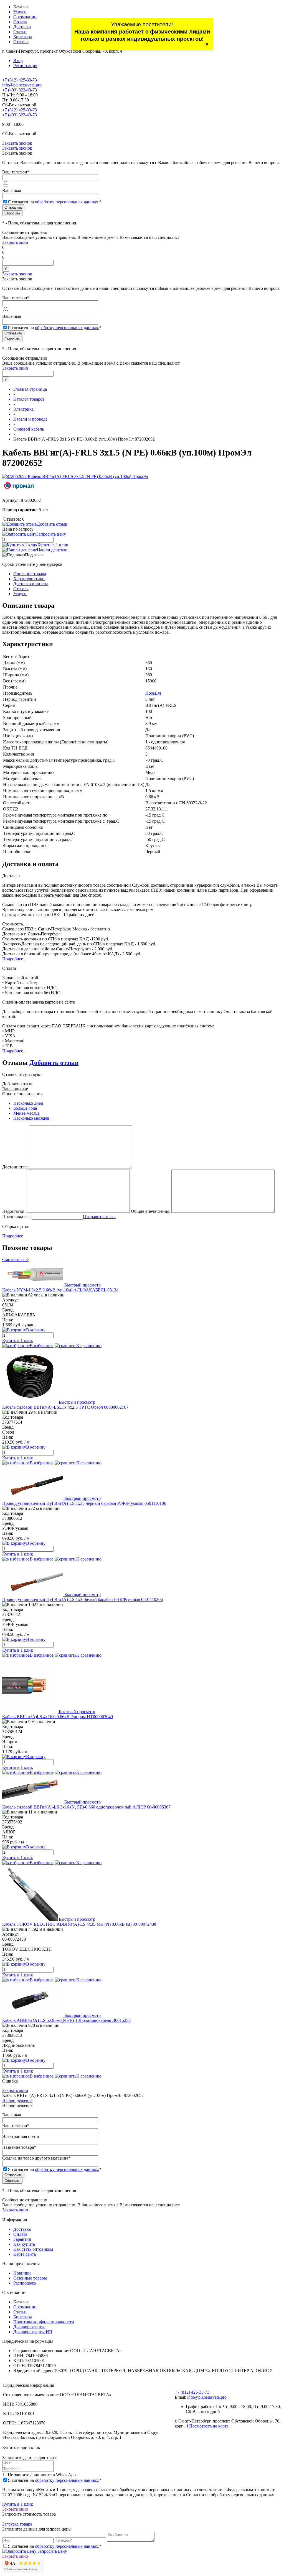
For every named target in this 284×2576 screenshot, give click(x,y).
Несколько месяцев (31, 1118)
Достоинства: (15, 1167)
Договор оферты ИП (33, 2332)
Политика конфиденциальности (44, 2322)
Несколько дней (28, 1103)
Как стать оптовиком (33, 2249)
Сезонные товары (30, 2278)
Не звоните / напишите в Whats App (42, 2475)
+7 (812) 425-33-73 (20, 80)
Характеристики (29, 579)
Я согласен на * (55, 2480)
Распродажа (25, 2283)
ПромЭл (153, 693)
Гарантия (22, 2239)
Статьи (20, 32)
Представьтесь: (16, 1217)
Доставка (22, 27)
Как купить (24, 2244)
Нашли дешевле (52, 550)
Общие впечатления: (151, 1211)
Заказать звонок (17, 143)
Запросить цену (52, 2551)
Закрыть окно (15, 242)
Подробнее (13, 1236)
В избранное (42, 1346)
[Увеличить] (75, 476)
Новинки (22, 2273)
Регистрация (25, 66)
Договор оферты (29, 2327)
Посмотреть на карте (209, 2426)
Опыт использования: (23, 1094)
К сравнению (89, 1346)
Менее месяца (26, 1113)
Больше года (25, 1108)
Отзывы (21, 42)
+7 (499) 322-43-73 (20, 90)
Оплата (20, 22)
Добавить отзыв (54, 1063)
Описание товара (30, 574)
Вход (18, 61)
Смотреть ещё (15, 1259)
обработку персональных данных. (67, 202)
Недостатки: (14, 1211)
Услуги (20, 12)
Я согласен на (55, 202)
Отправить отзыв (99, 1217)
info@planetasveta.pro (22, 85)
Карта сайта (25, 2254)
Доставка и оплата (31, 584)
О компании (25, 17)
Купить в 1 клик (53, 545)
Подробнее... (14, 959)
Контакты (23, 37)
